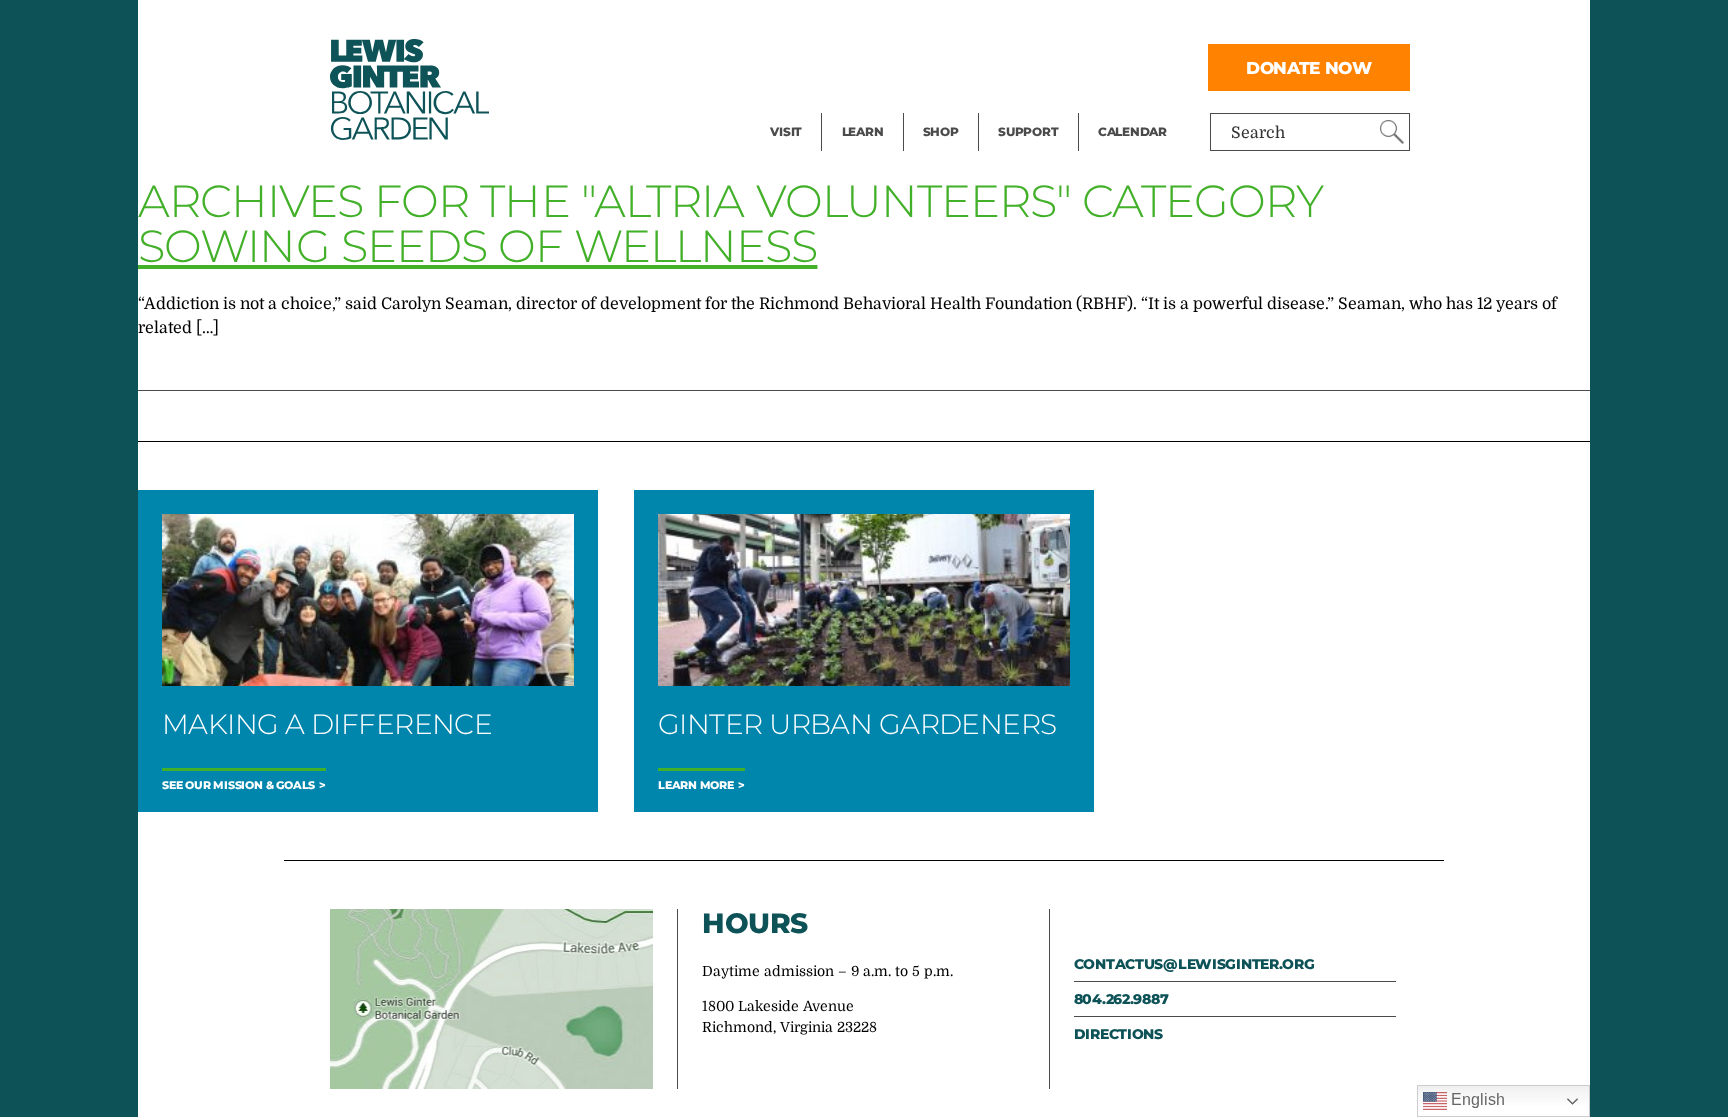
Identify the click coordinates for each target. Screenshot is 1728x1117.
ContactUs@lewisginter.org (1194, 964)
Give (1014, 66)
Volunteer (1034, 106)
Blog (858, 106)
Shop (941, 131)
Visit (786, 131)
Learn (863, 131)
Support (1028, 131)
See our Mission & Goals (238, 785)
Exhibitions (813, 106)
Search (1258, 133)
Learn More (696, 785)
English (1476, 1099)
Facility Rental (825, 26)
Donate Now (1309, 67)
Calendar (1132, 131)
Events (796, 66)
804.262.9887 (1121, 999)
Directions (1118, 1034)
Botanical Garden (408, 89)
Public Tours (889, 26)
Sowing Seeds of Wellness (477, 245)
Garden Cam (889, 66)
